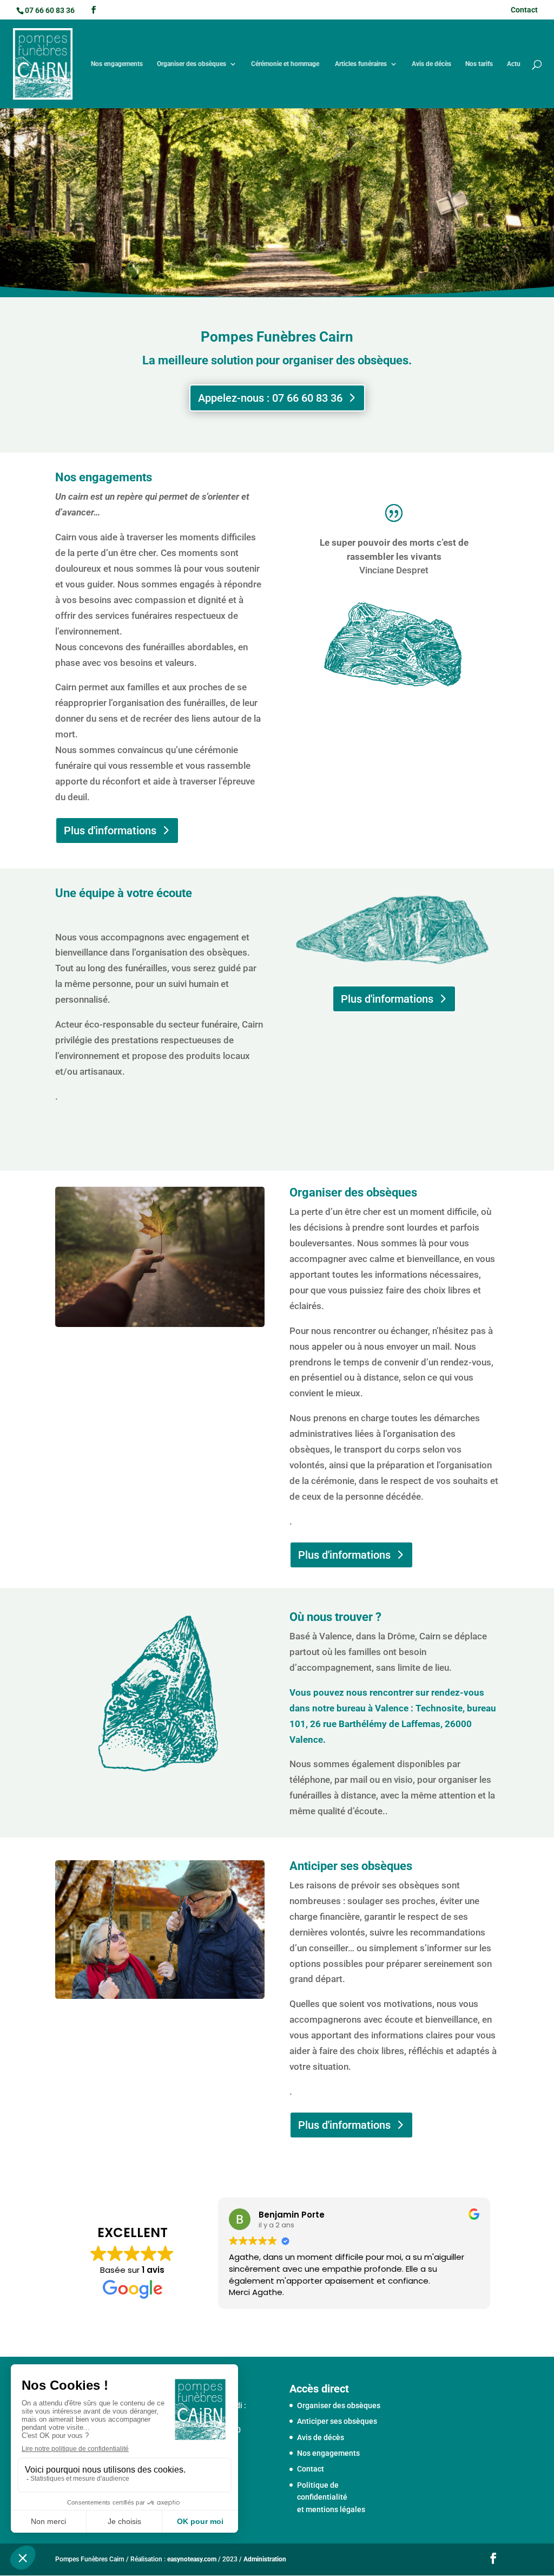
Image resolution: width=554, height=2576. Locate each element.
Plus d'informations (110, 831)
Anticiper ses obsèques (337, 2421)
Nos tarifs (479, 64)
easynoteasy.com (192, 2559)
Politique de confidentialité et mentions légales (331, 2497)
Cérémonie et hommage (286, 64)
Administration (265, 2559)
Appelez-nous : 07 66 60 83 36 (270, 398)
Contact (524, 10)
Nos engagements (117, 64)
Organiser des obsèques (192, 64)
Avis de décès (431, 64)
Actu (514, 64)
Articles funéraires (361, 64)
